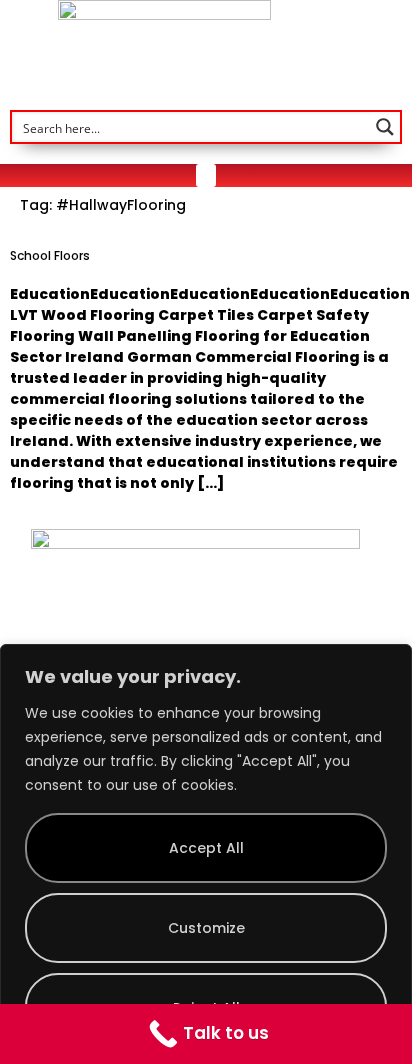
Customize (206, 928)
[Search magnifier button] (385, 127)
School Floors (50, 255)
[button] (206, 175)
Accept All (206, 848)
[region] (206, 854)
